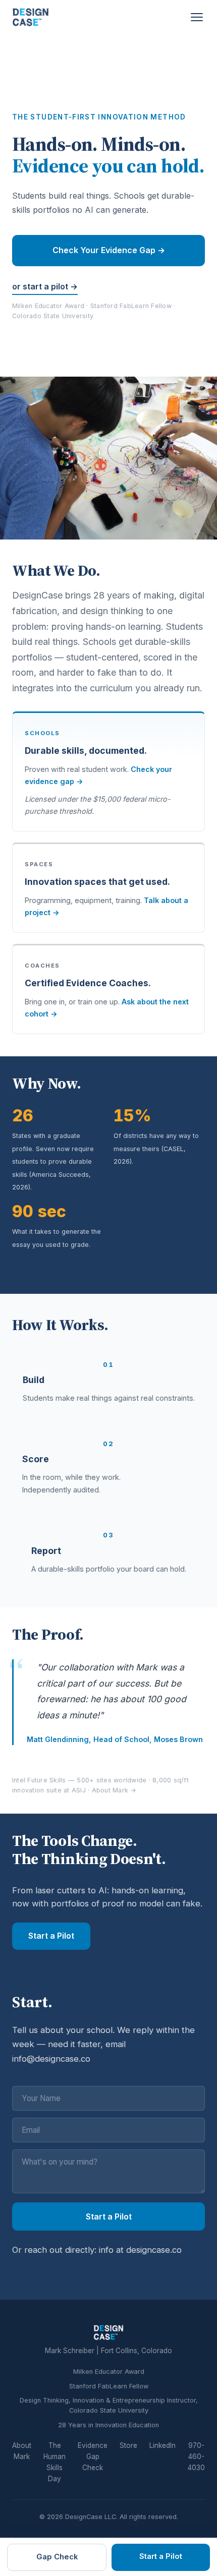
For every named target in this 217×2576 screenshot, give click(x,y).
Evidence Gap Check (93, 2457)
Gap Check (57, 2557)
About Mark (22, 2451)
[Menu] (197, 17)
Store (128, 2445)
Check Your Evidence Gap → (109, 250)
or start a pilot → (45, 286)
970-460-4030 (196, 2457)
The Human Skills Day (55, 2462)
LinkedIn (162, 2445)
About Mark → (114, 1790)
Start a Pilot (51, 1936)
